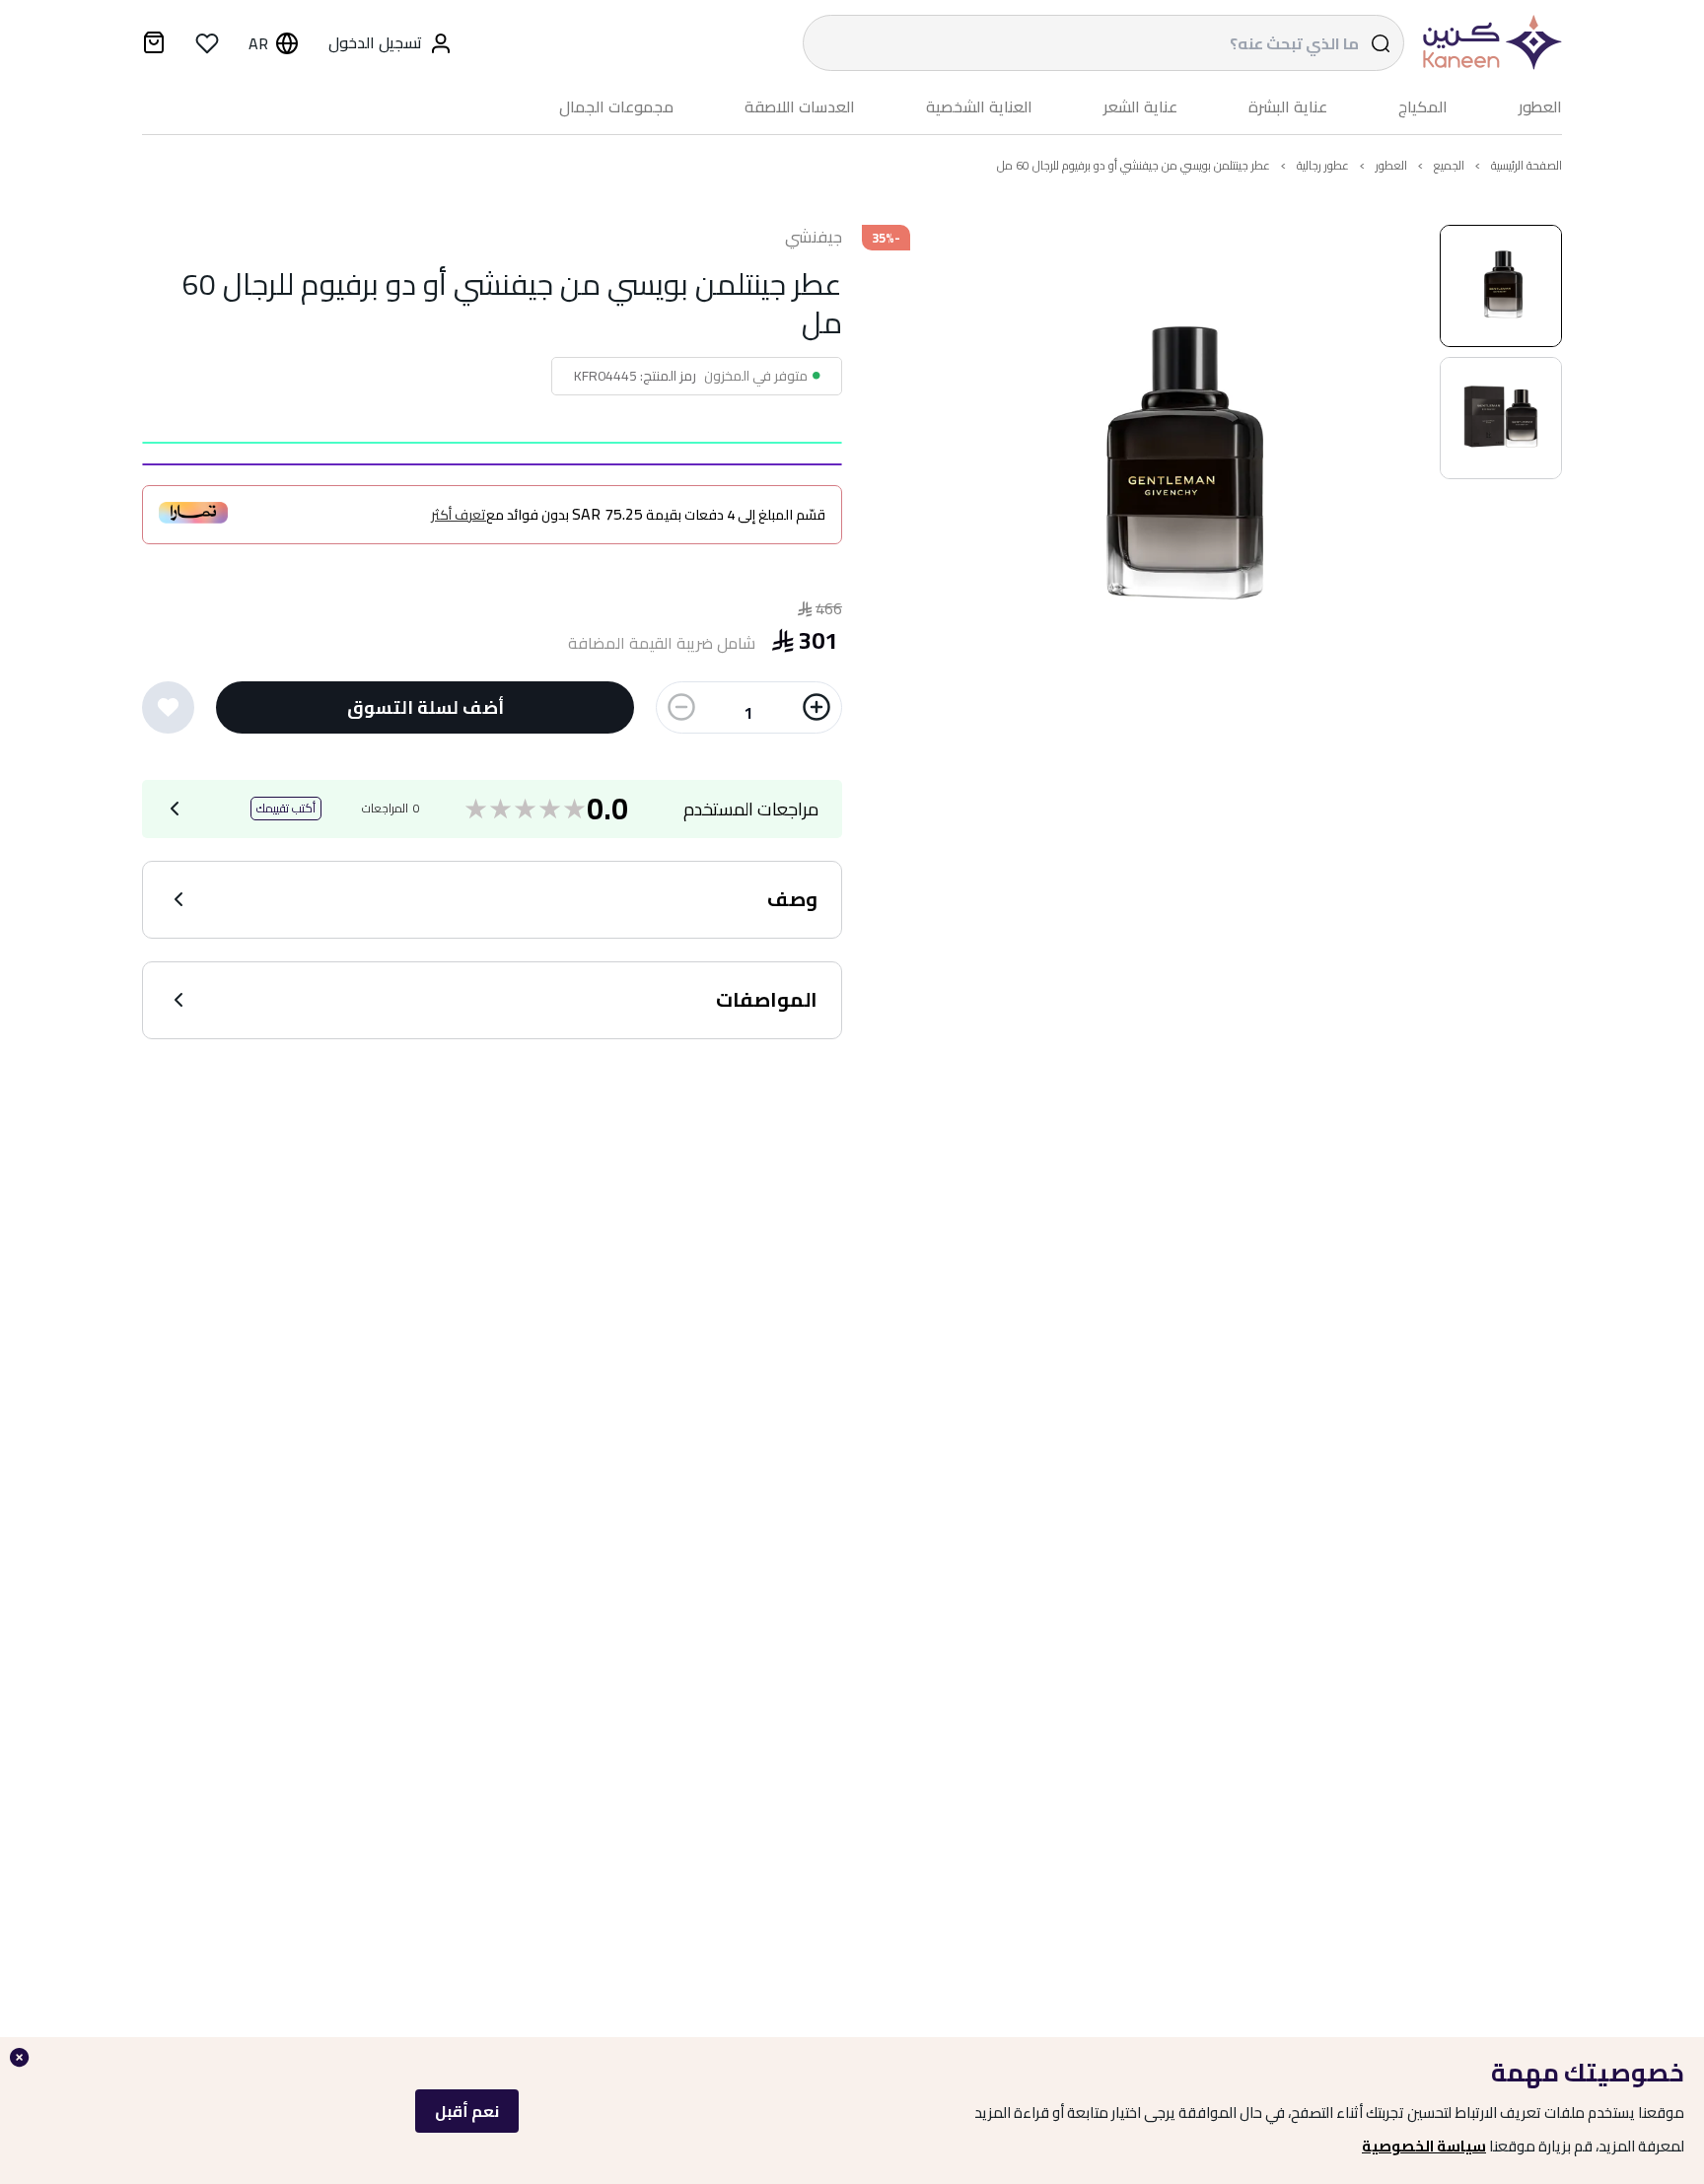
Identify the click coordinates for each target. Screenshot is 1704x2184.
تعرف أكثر (459, 515)
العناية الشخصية (979, 107)
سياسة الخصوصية (1424, 2146)
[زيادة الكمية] (816, 707)
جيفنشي (814, 238)
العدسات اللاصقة (800, 107)
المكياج (1423, 107)
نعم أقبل (467, 2111)
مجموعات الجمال (616, 107)
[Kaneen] (1488, 43)
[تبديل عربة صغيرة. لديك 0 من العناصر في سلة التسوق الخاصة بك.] (154, 45)
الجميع (1449, 165)
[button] (1501, 286)
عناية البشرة (1288, 107)
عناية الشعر (1140, 107)
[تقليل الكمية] (681, 707)
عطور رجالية (1323, 165)
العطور (1540, 107)
